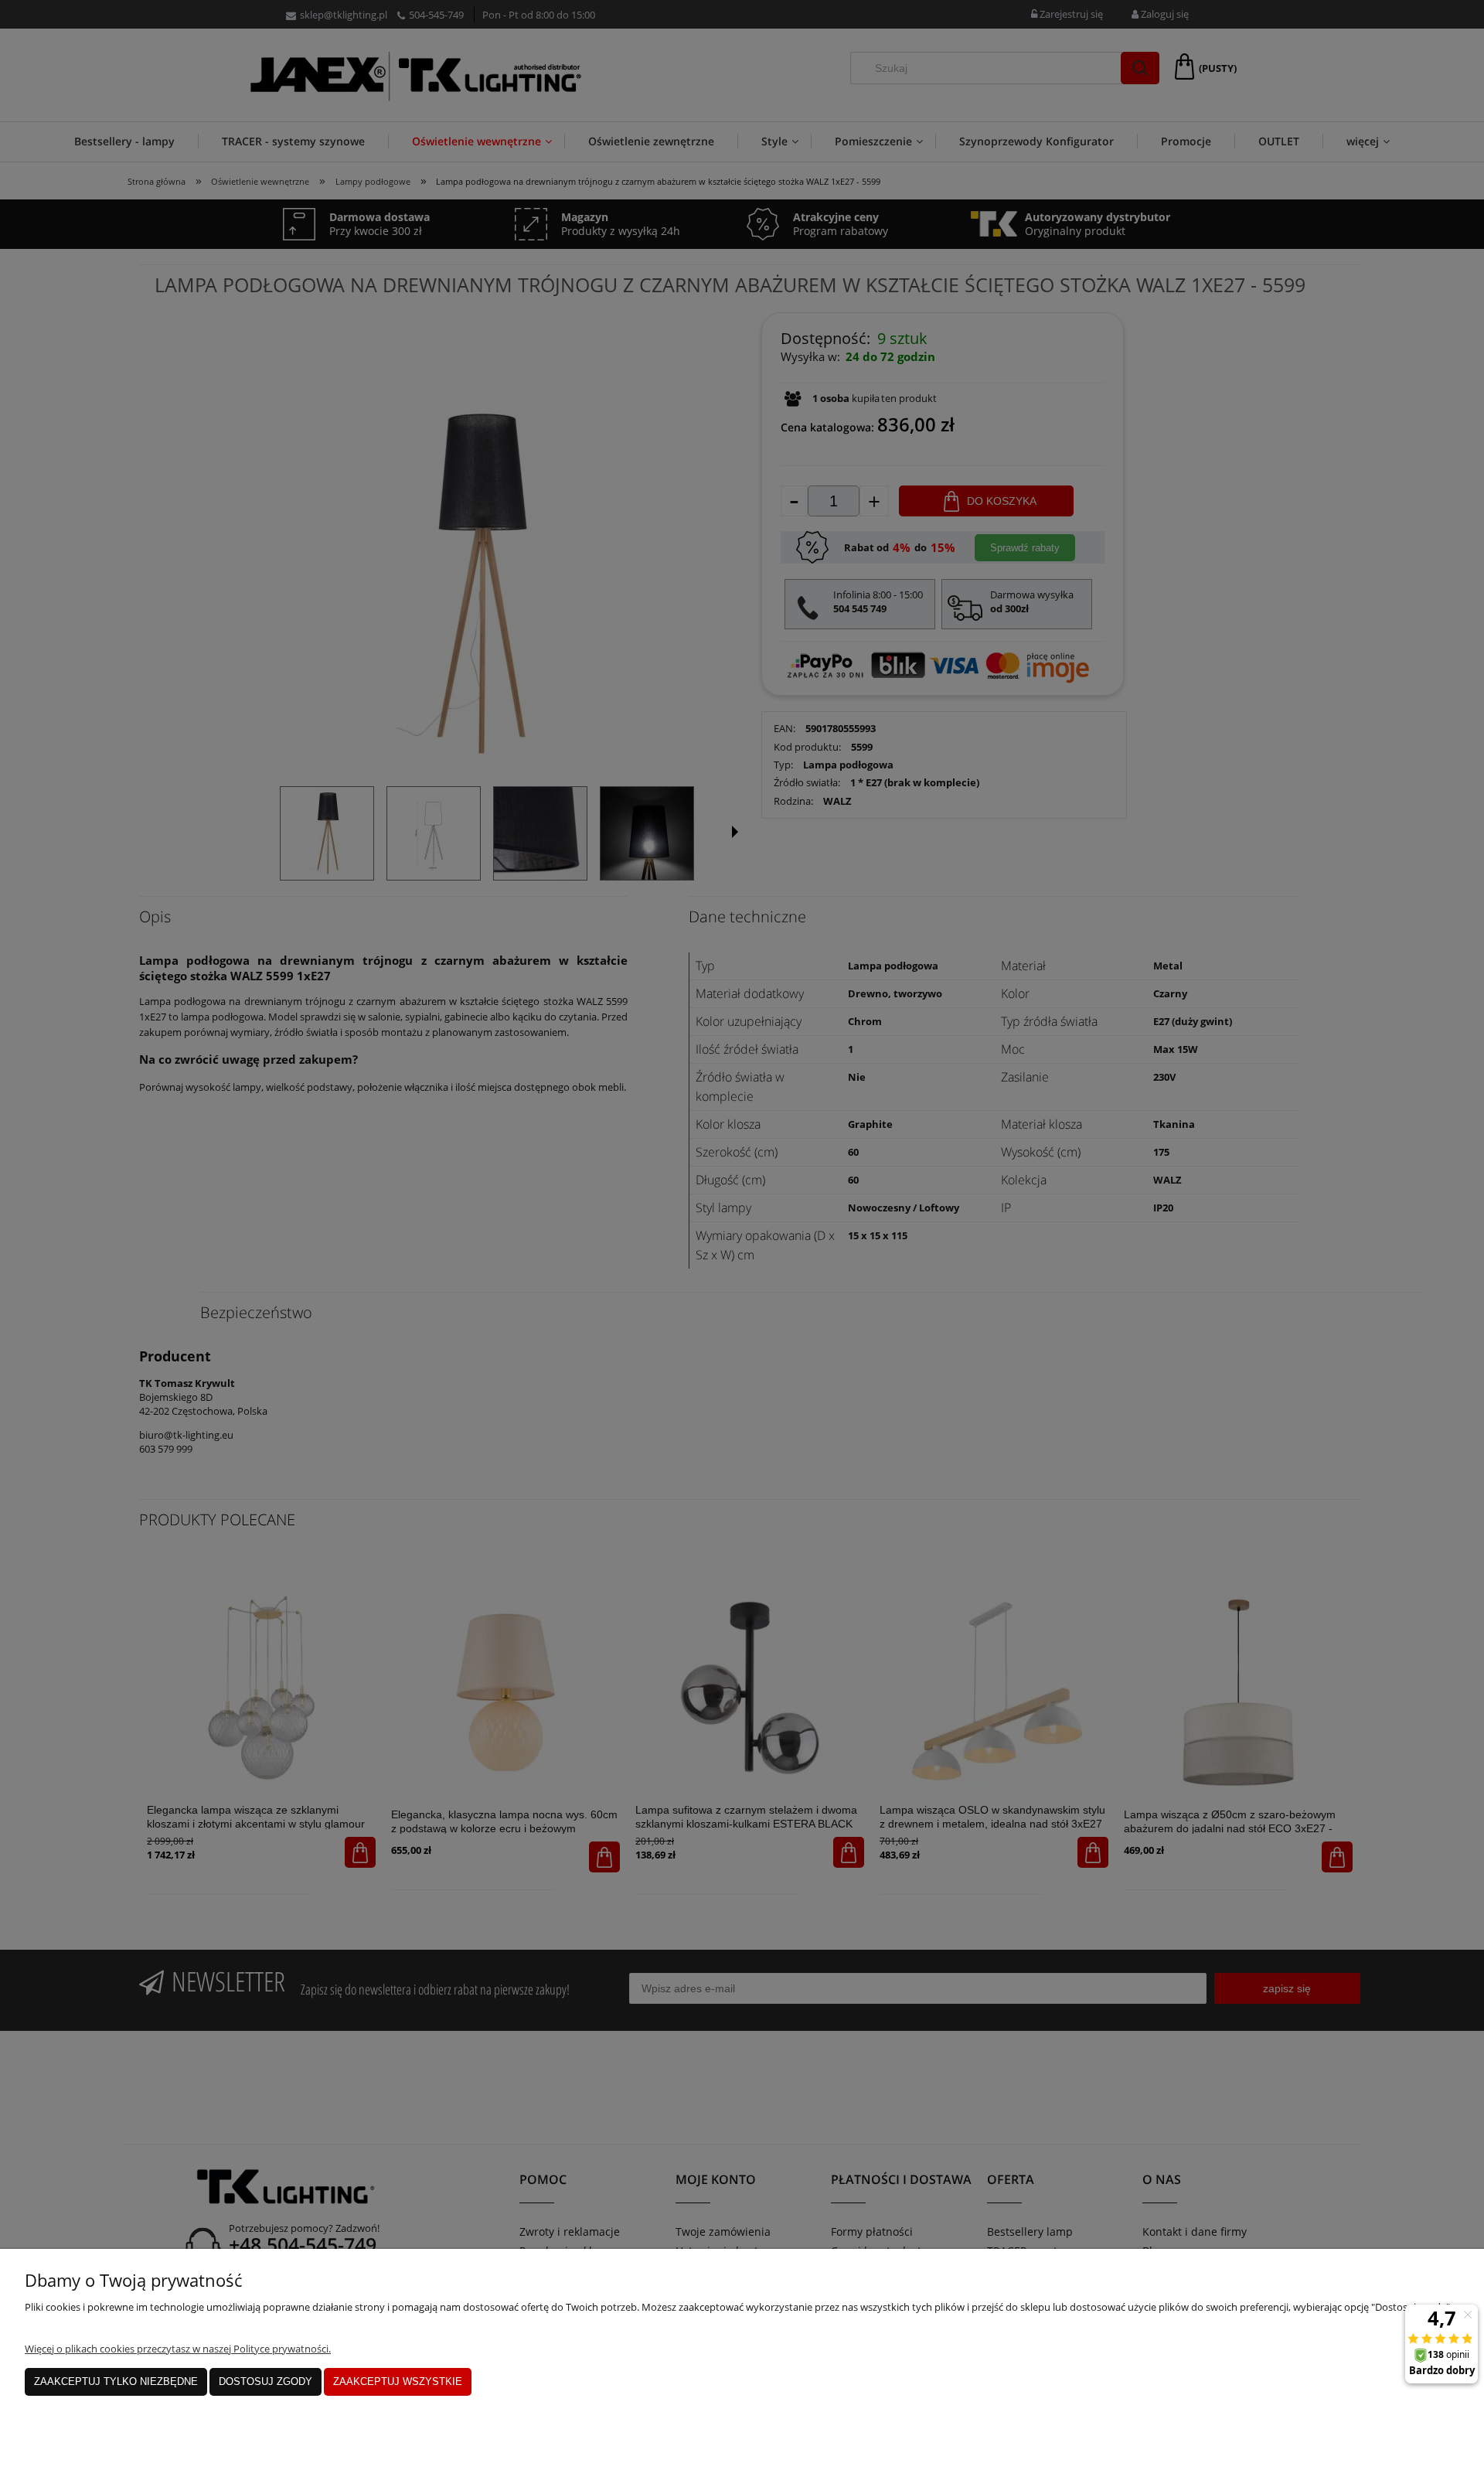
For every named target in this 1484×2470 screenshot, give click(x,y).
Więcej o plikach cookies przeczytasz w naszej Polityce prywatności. (178, 2349)
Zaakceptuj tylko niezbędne (116, 2381)
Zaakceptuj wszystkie (398, 2381)
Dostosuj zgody (265, 2381)
